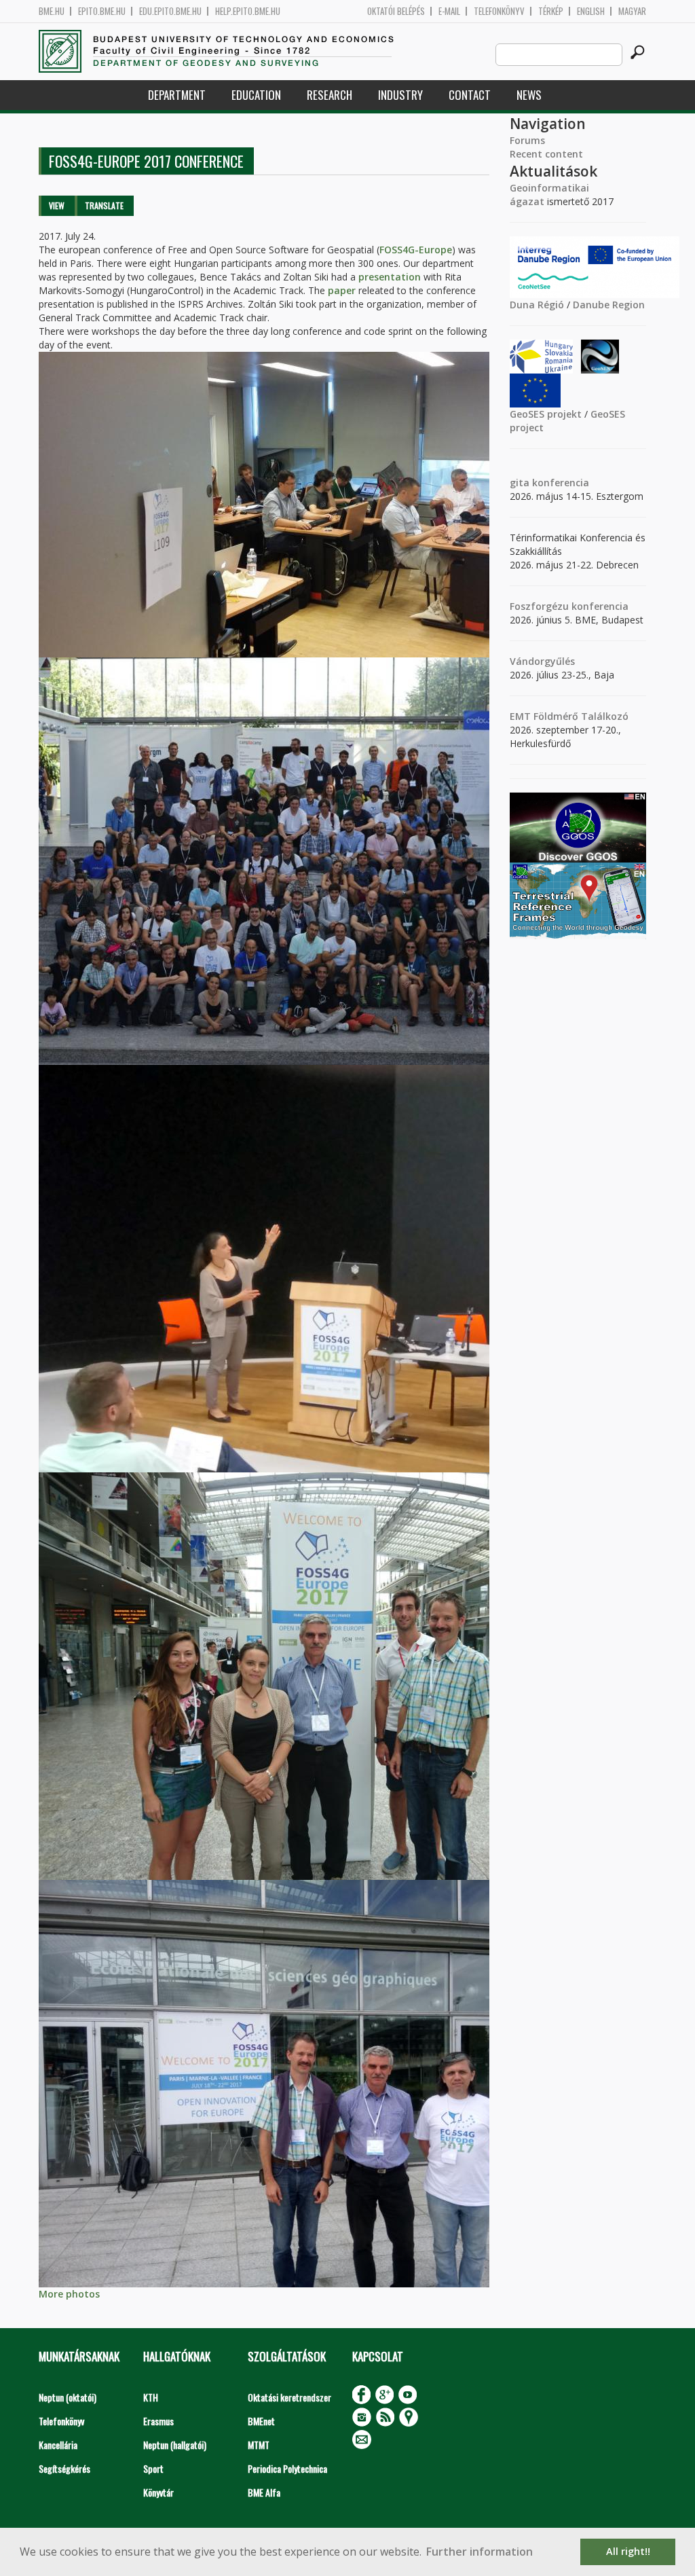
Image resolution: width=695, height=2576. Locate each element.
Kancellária (58, 2445)
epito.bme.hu (102, 11)
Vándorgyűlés (542, 661)
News (529, 95)
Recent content (546, 154)
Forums (527, 140)
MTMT (259, 2445)
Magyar (632, 11)
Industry (400, 95)
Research (330, 95)
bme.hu (52, 11)
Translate (104, 205)
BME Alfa (264, 2492)
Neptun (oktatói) (68, 2397)
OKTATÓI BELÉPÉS (396, 11)
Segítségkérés (64, 2468)
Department (177, 95)
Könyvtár (158, 2492)
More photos (69, 2294)
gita (520, 483)
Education (256, 95)
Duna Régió (537, 305)
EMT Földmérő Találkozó (569, 716)
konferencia (559, 483)
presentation (390, 277)
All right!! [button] (628, 2551)
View (57, 205)
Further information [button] (480, 2552)
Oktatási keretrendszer (289, 2397)
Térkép (551, 11)
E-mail (449, 11)
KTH (151, 2397)
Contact (470, 95)
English (591, 11)
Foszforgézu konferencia (569, 606)
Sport (153, 2468)
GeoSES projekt (546, 414)
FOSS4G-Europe (416, 250)
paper (342, 290)
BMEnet (261, 2421)
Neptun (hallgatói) (175, 2445)
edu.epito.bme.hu (170, 11)
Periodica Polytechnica (287, 2468)
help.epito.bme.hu (248, 11)
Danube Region (609, 305)
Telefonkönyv (499, 11)
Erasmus (158, 2421)
